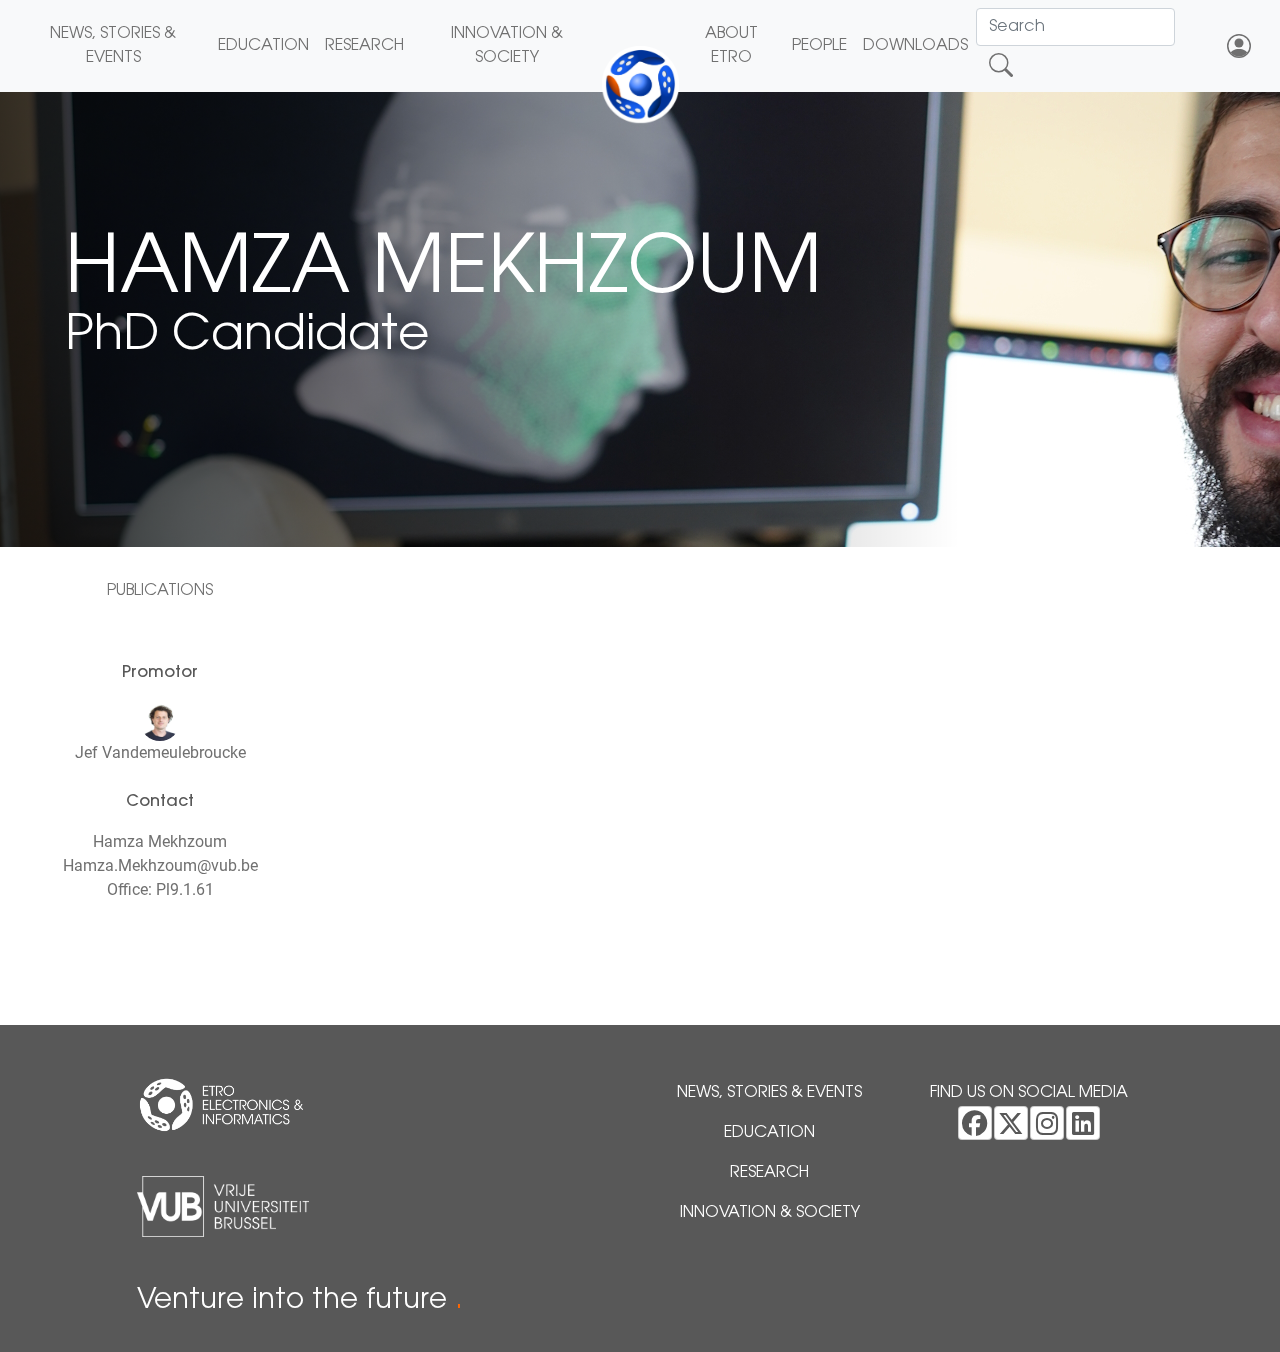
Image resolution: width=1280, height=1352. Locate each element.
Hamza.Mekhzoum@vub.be (160, 865)
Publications (160, 591)
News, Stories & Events (113, 46)
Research (364, 46)
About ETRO (731, 46)
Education (263, 46)
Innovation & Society (507, 46)
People (819, 46)
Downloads (915, 46)
